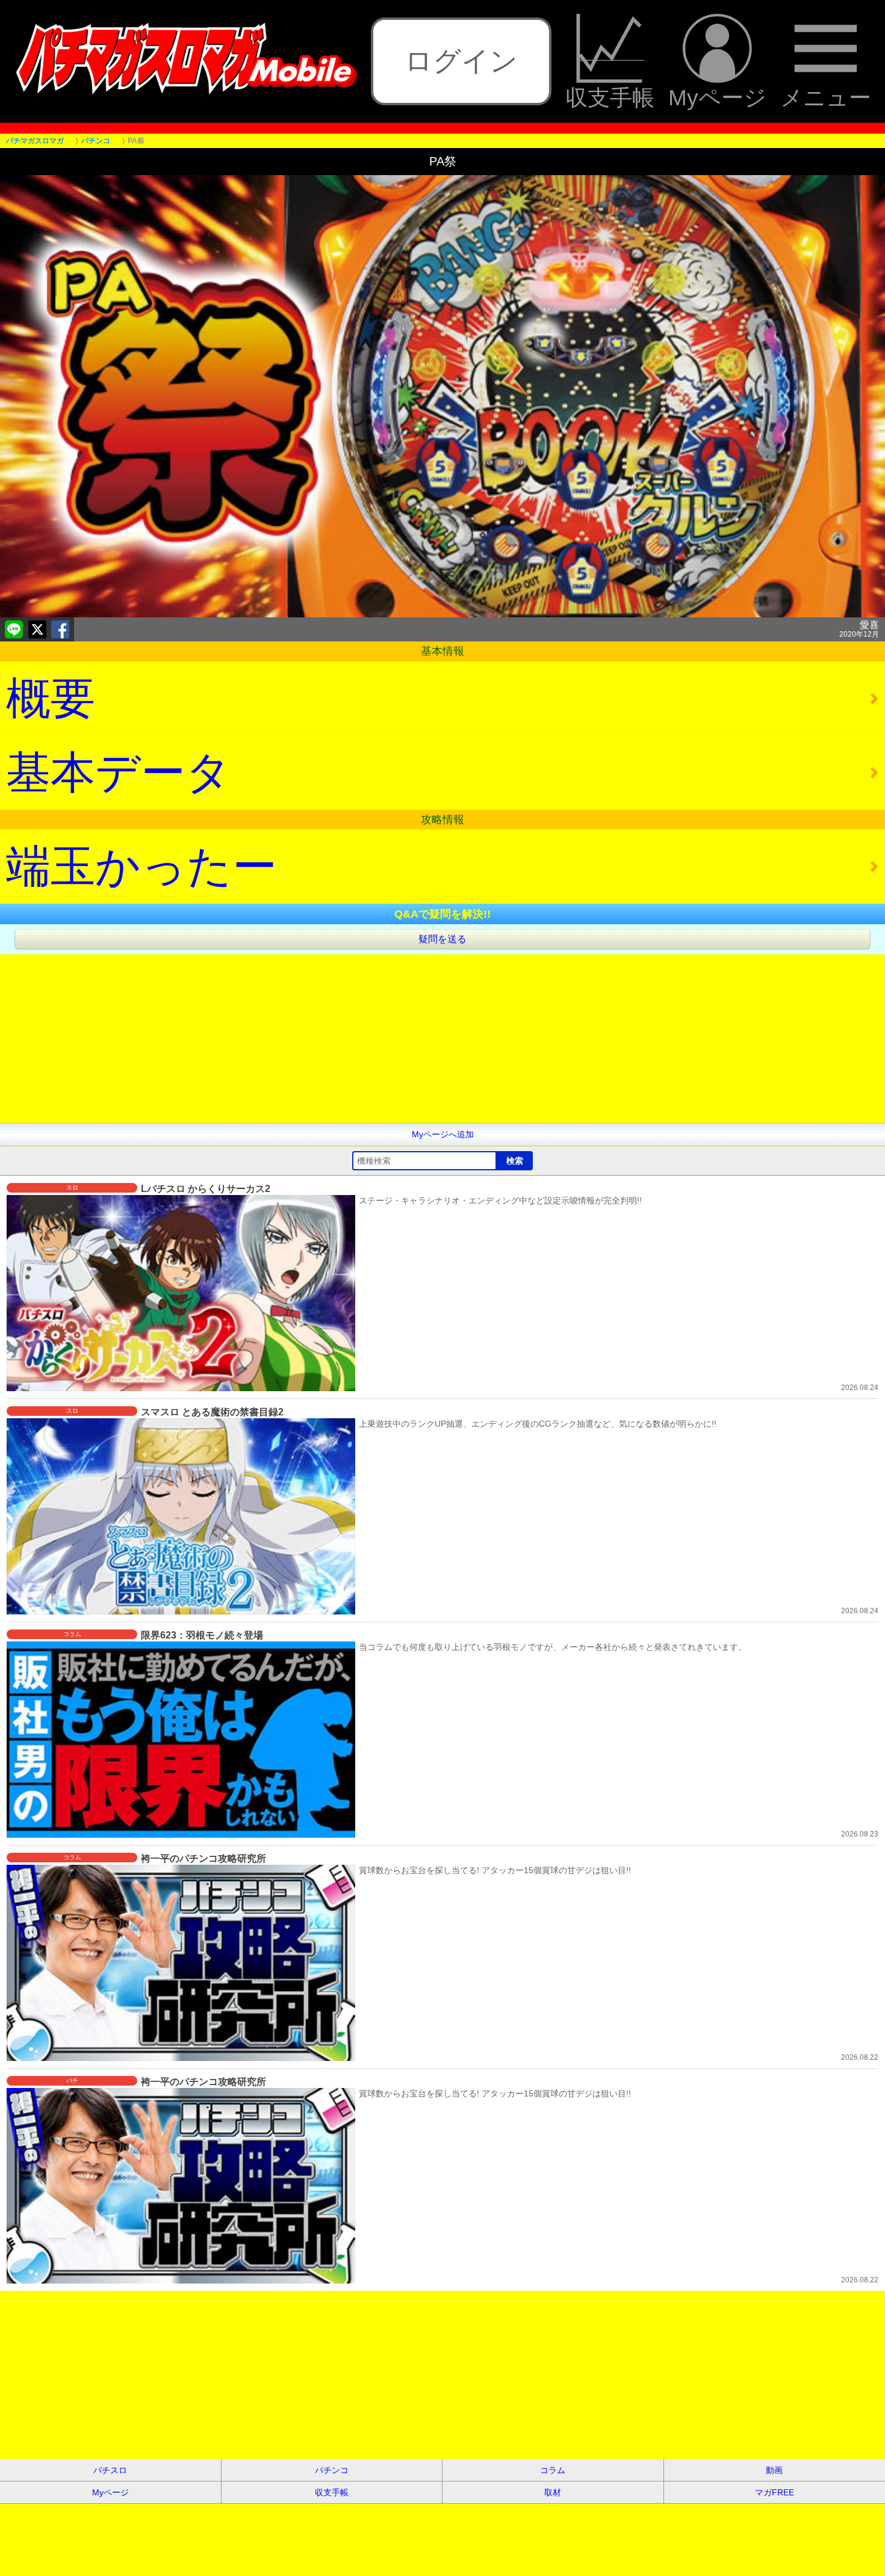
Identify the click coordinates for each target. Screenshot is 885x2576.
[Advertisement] (361, 1039)
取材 (553, 2492)
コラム (553, 2470)
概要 (51, 698)
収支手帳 (610, 97)
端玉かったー (141, 866)
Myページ (717, 97)
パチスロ (110, 2470)
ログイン (461, 61)
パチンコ (332, 2470)
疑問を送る (442, 939)
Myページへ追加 (443, 1134)
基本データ (119, 772)
